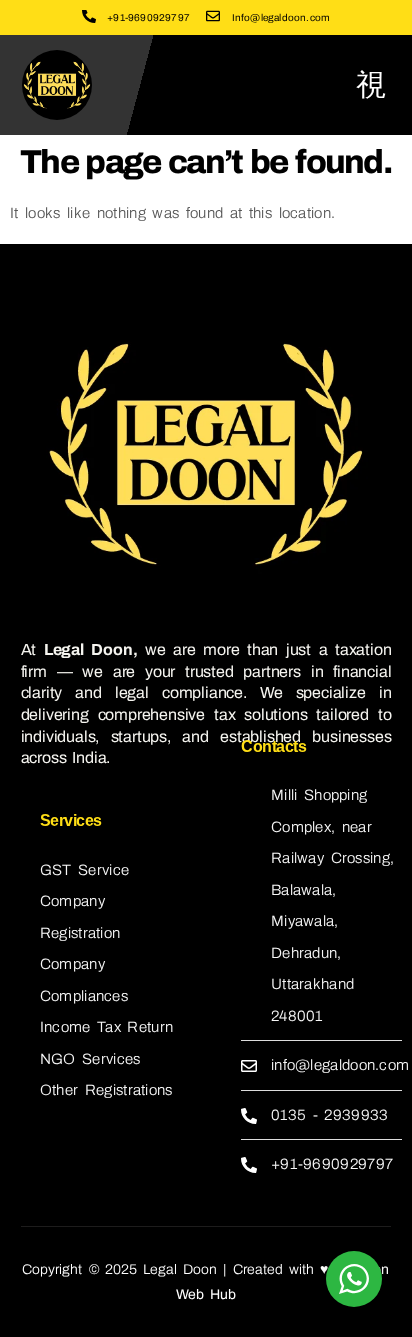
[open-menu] (371, 85)
